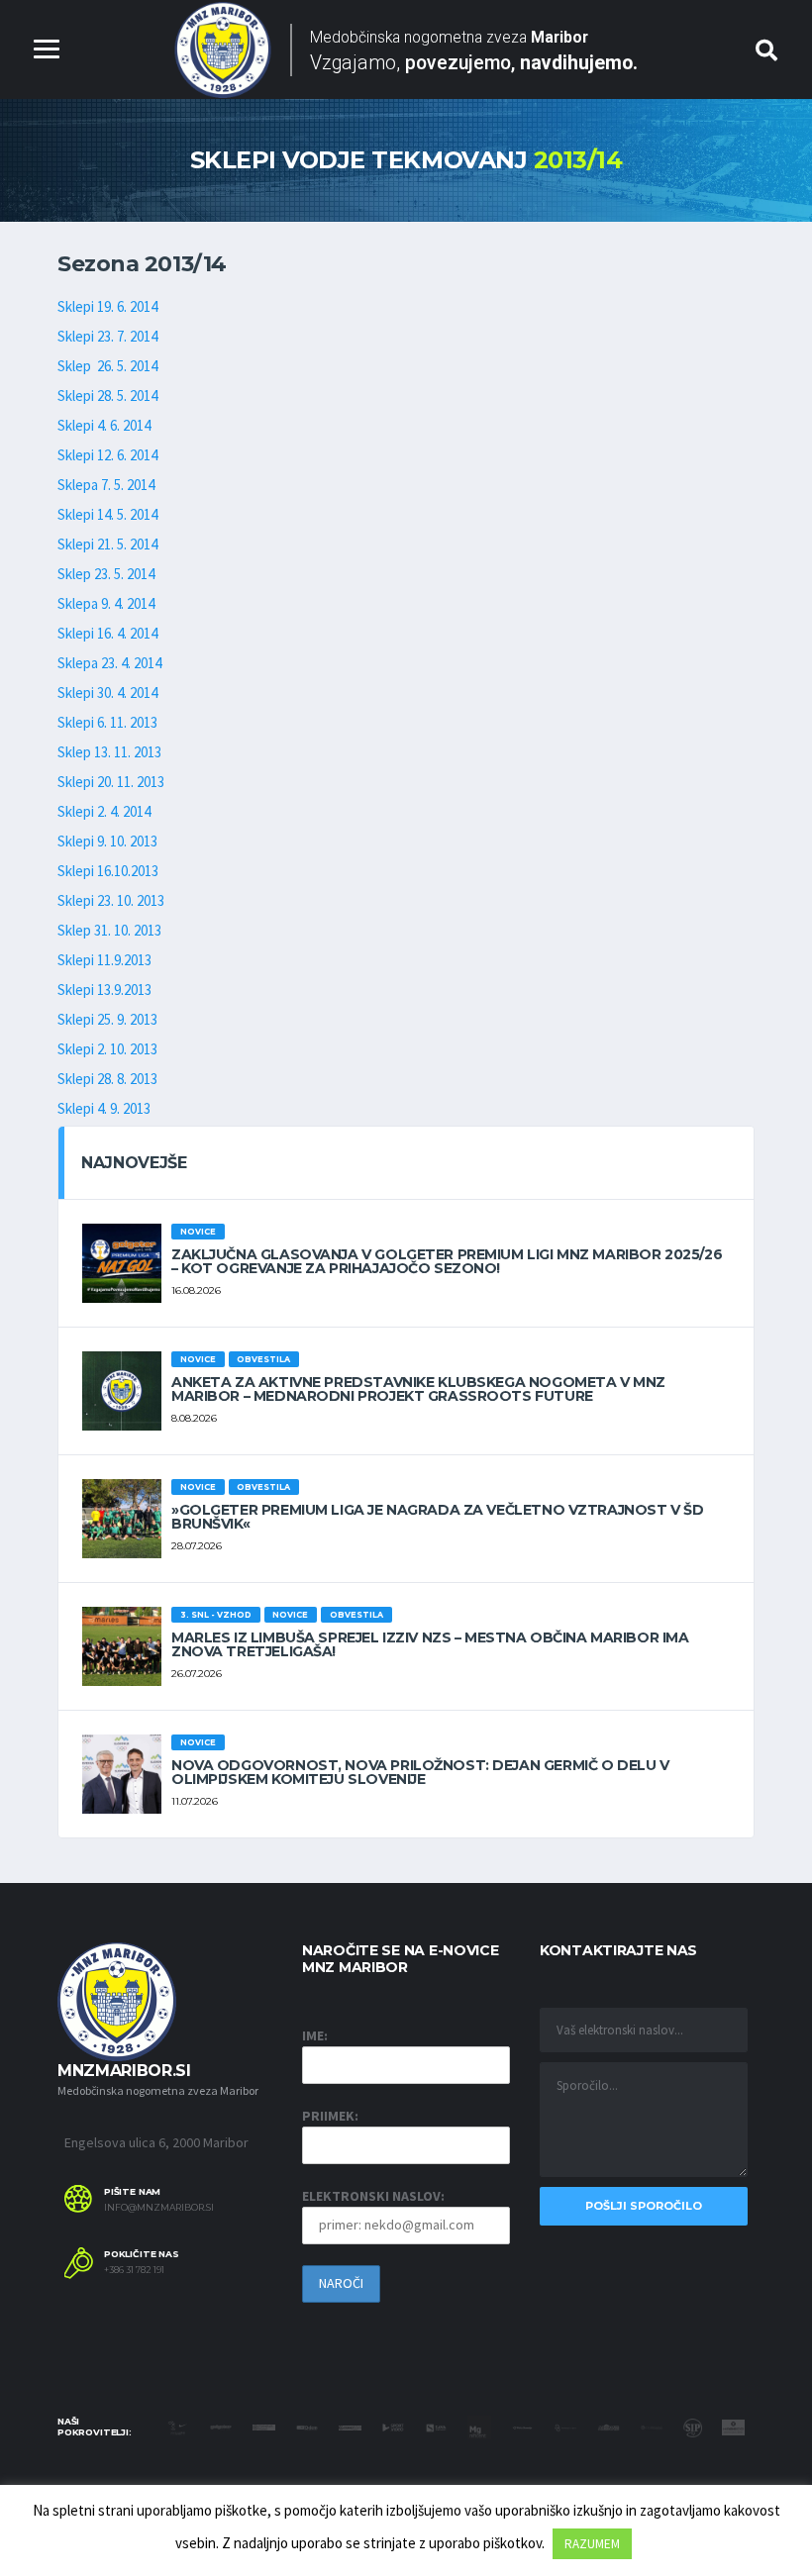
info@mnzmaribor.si (159, 2208)
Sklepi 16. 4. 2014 (107, 633)
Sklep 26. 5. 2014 (107, 366)
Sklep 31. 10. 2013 (109, 930)
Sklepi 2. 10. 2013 (107, 1049)
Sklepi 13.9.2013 (104, 990)
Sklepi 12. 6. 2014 (107, 455)
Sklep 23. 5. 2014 (106, 574)
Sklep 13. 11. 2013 (109, 752)
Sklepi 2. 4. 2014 (104, 811)
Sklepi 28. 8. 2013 (107, 1079)
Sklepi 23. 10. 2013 (111, 900)
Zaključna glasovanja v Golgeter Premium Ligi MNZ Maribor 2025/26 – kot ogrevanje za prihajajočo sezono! (447, 1261)
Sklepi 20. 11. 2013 (111, 782)
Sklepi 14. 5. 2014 (107, 514)
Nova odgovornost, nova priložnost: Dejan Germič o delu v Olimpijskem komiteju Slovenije (420, 1772)
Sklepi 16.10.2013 (108, 871)
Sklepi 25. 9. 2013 (107, 1019)
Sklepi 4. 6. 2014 (104, 425)
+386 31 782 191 (134, 2270)
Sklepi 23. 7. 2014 (107, 336)
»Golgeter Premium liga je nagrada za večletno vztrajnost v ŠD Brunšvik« (437, 1517)
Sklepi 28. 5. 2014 (107, 396)
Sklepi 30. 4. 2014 (107, 693)
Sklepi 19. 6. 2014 (107, 306)
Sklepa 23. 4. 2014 (109, 663)
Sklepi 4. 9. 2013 (104, 1108)
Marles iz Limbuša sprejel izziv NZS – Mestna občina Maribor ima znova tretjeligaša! (430, 1644)
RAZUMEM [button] (592, 2544)
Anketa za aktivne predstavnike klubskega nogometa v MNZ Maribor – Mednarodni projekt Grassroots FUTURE (418, 1389)
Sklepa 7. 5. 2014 (106, 485)
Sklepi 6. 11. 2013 (107, 722)
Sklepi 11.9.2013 (104, 960)
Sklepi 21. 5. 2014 (107, 544)
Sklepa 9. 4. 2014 (106, 603)
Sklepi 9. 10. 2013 (107, 841)
